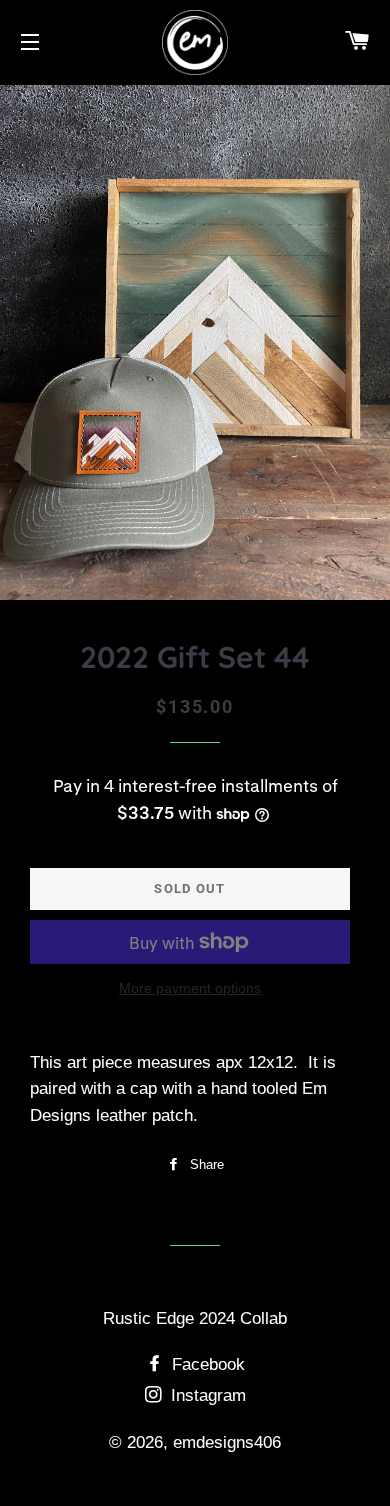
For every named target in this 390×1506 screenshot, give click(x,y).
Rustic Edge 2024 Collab (195, 1318)
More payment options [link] (190, 988)
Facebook (206, 1364)
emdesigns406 (227, 1442)
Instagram (206, 1395)
